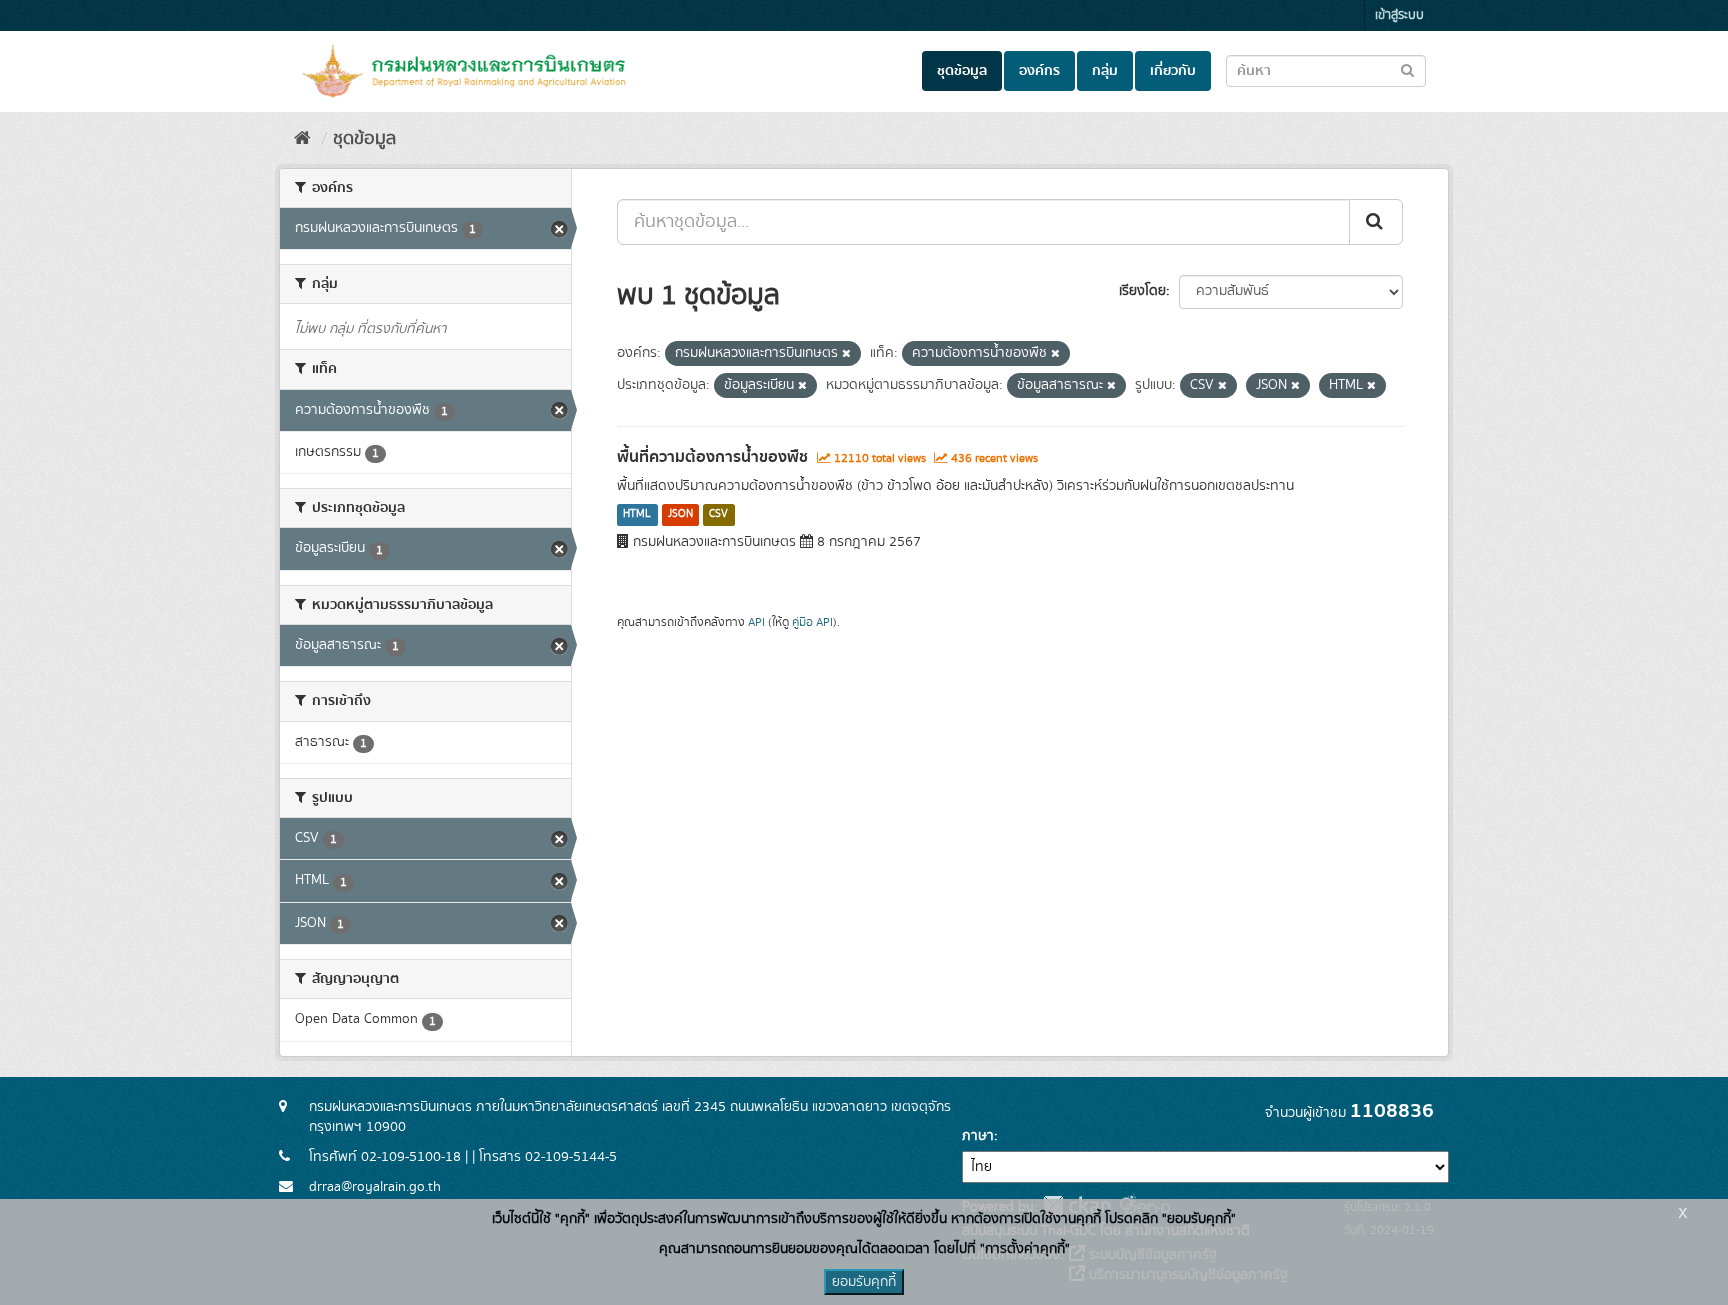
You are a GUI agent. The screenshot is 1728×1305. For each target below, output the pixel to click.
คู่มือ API (812, 622)
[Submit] (1376, 222)
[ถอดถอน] (846, 354)
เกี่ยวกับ (1173, 71)
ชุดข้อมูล (962, 71)
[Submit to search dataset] (1407, 69)
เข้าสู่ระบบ (1399, 15)
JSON (680, 515)
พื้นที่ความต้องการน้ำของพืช (712, 457)
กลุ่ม (1105, 71)
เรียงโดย (1142, 291)
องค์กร (1039, 71)
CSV (718, 515)
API (756, 622)
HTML (637, 515)
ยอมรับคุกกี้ (864, 1282)
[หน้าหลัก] (302, 139)
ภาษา (978, 1136)
